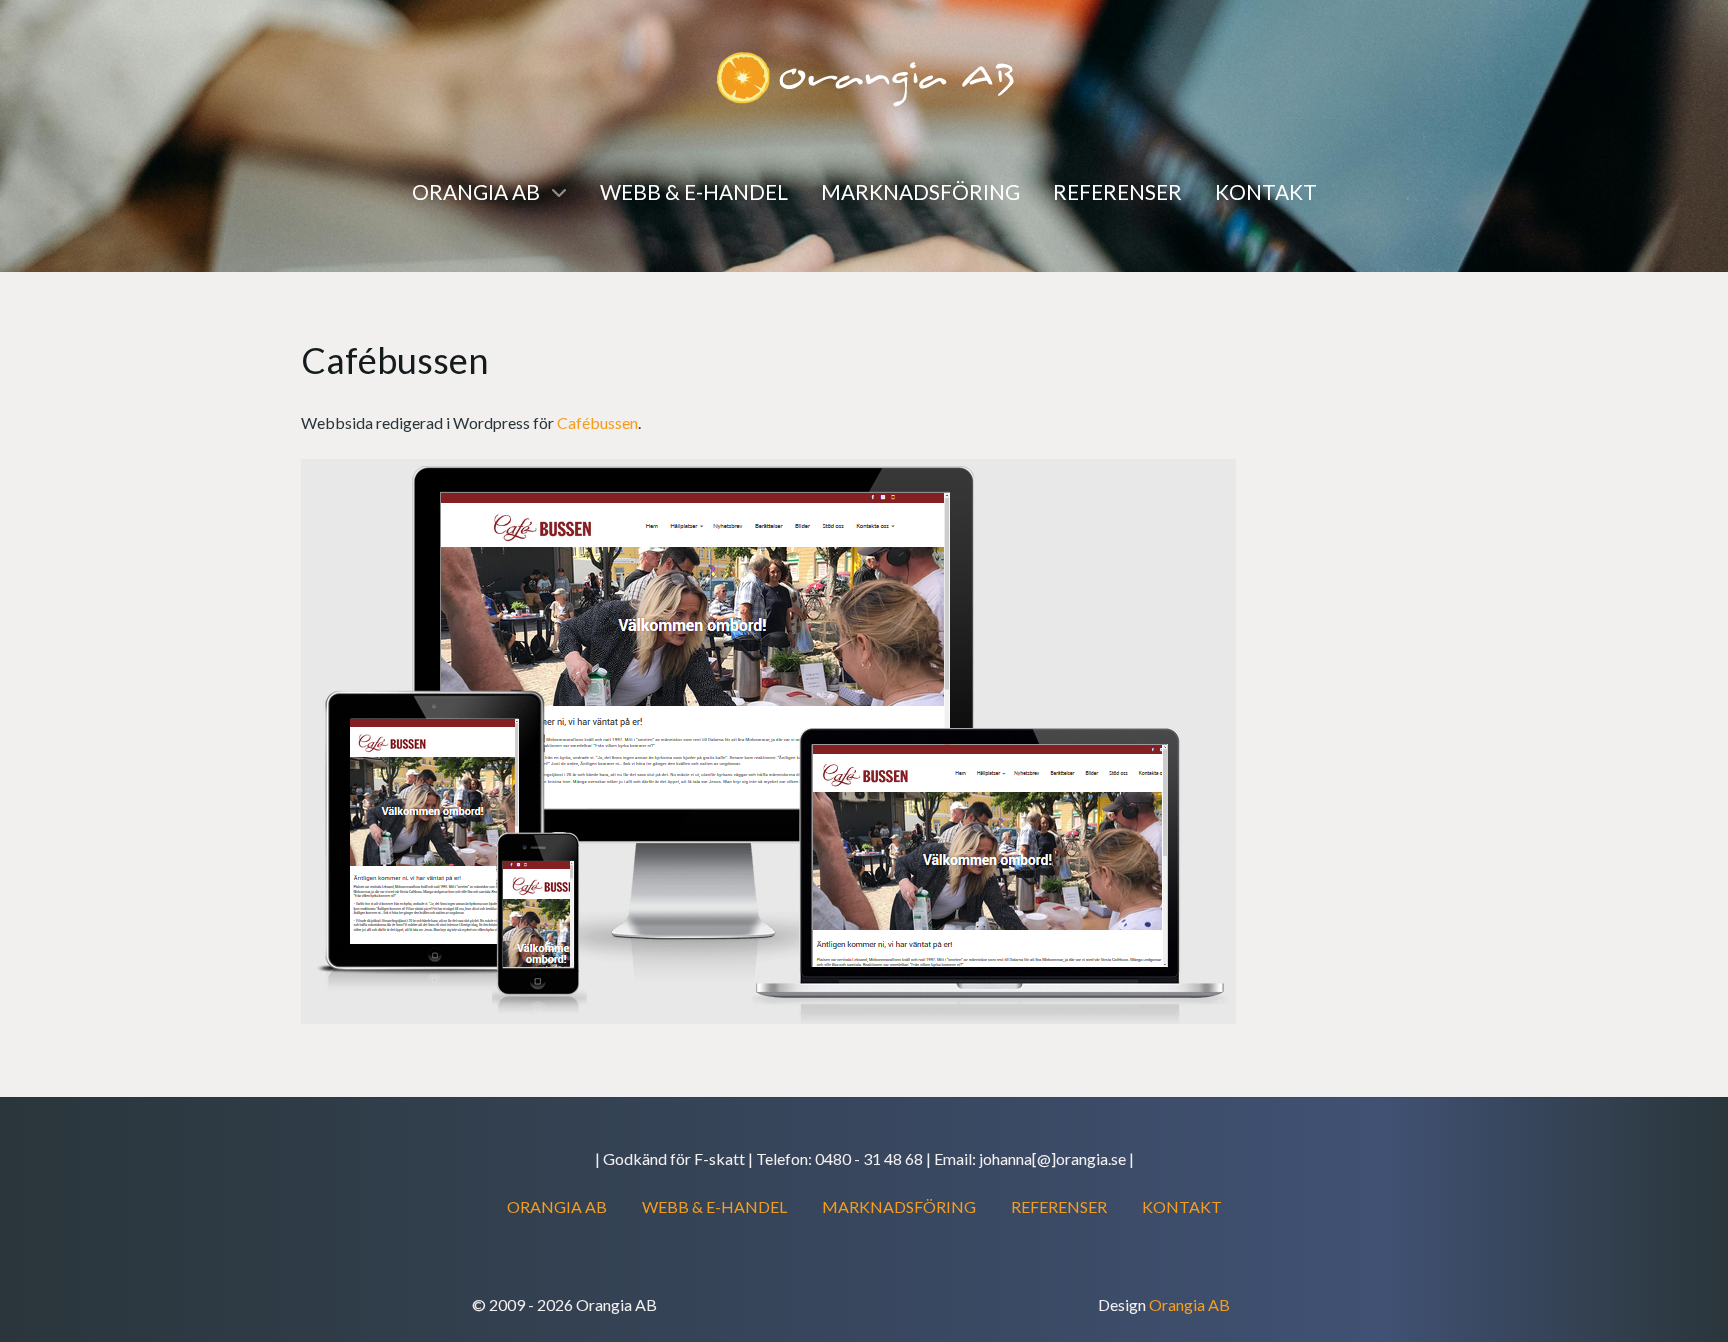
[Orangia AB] (864, 76)
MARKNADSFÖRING (899, 1206)
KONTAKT (1182, 1206)
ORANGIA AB (557, 1206)
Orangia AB (1189, 1304)
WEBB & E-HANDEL (714, 1206)
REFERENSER (1059, 1206)
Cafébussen (597, 422)
